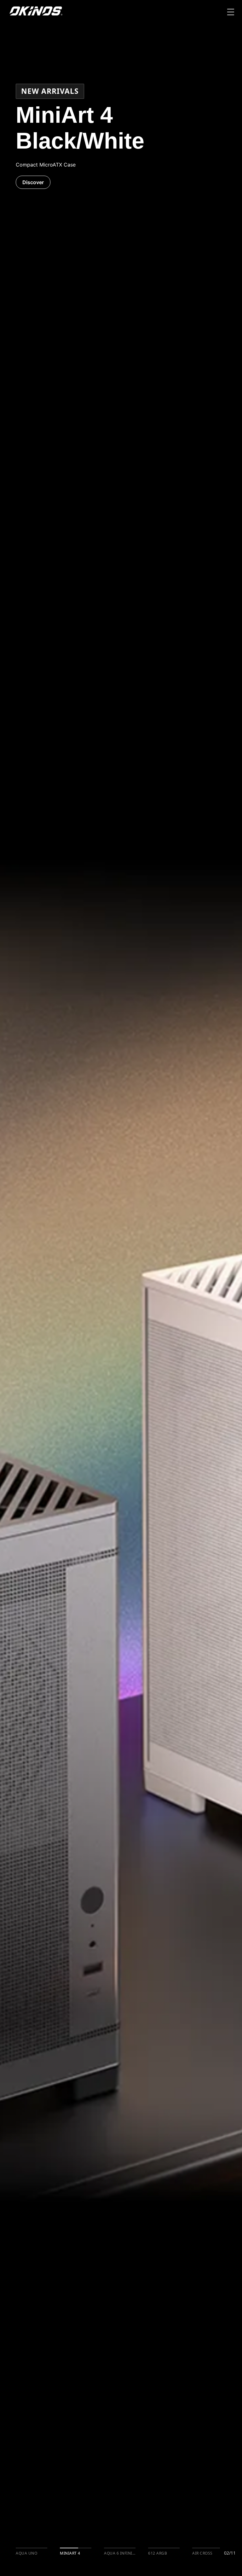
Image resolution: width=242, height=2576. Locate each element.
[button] (230, 13)
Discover (24, 182)
